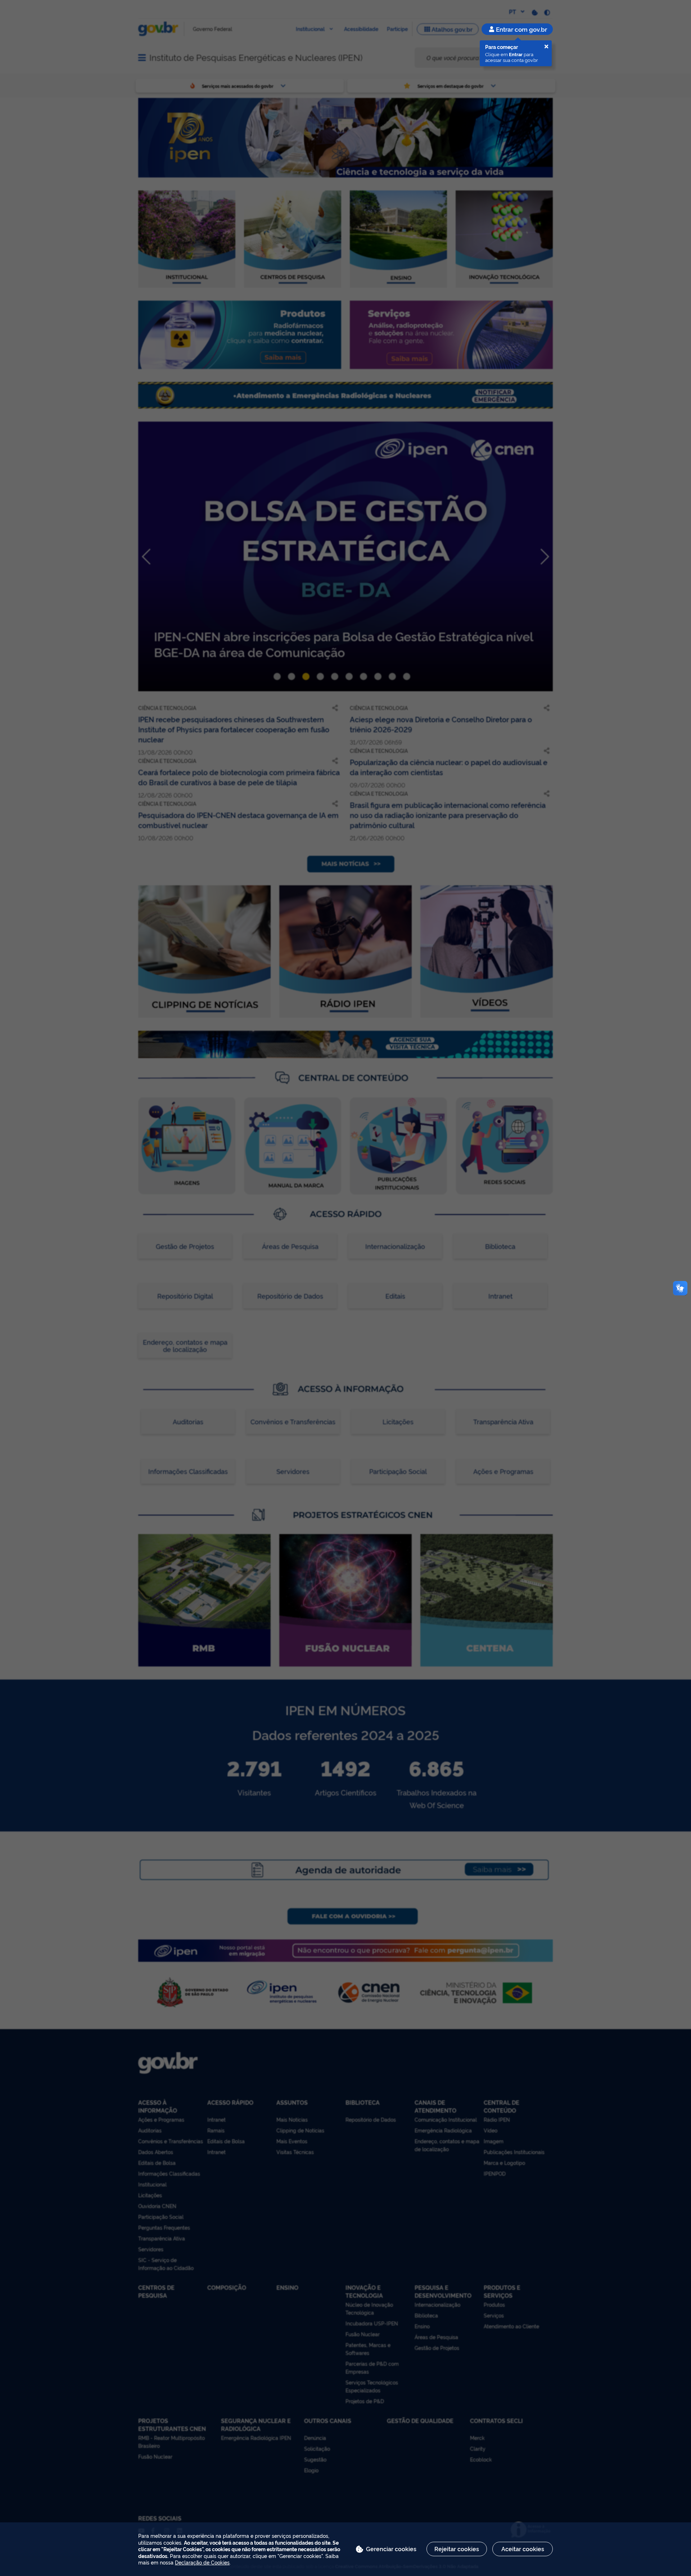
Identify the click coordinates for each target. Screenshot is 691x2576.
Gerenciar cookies (391, 2549)
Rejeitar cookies (457, 2549)
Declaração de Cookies (202, 2562)
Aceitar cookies (523, 2549)
